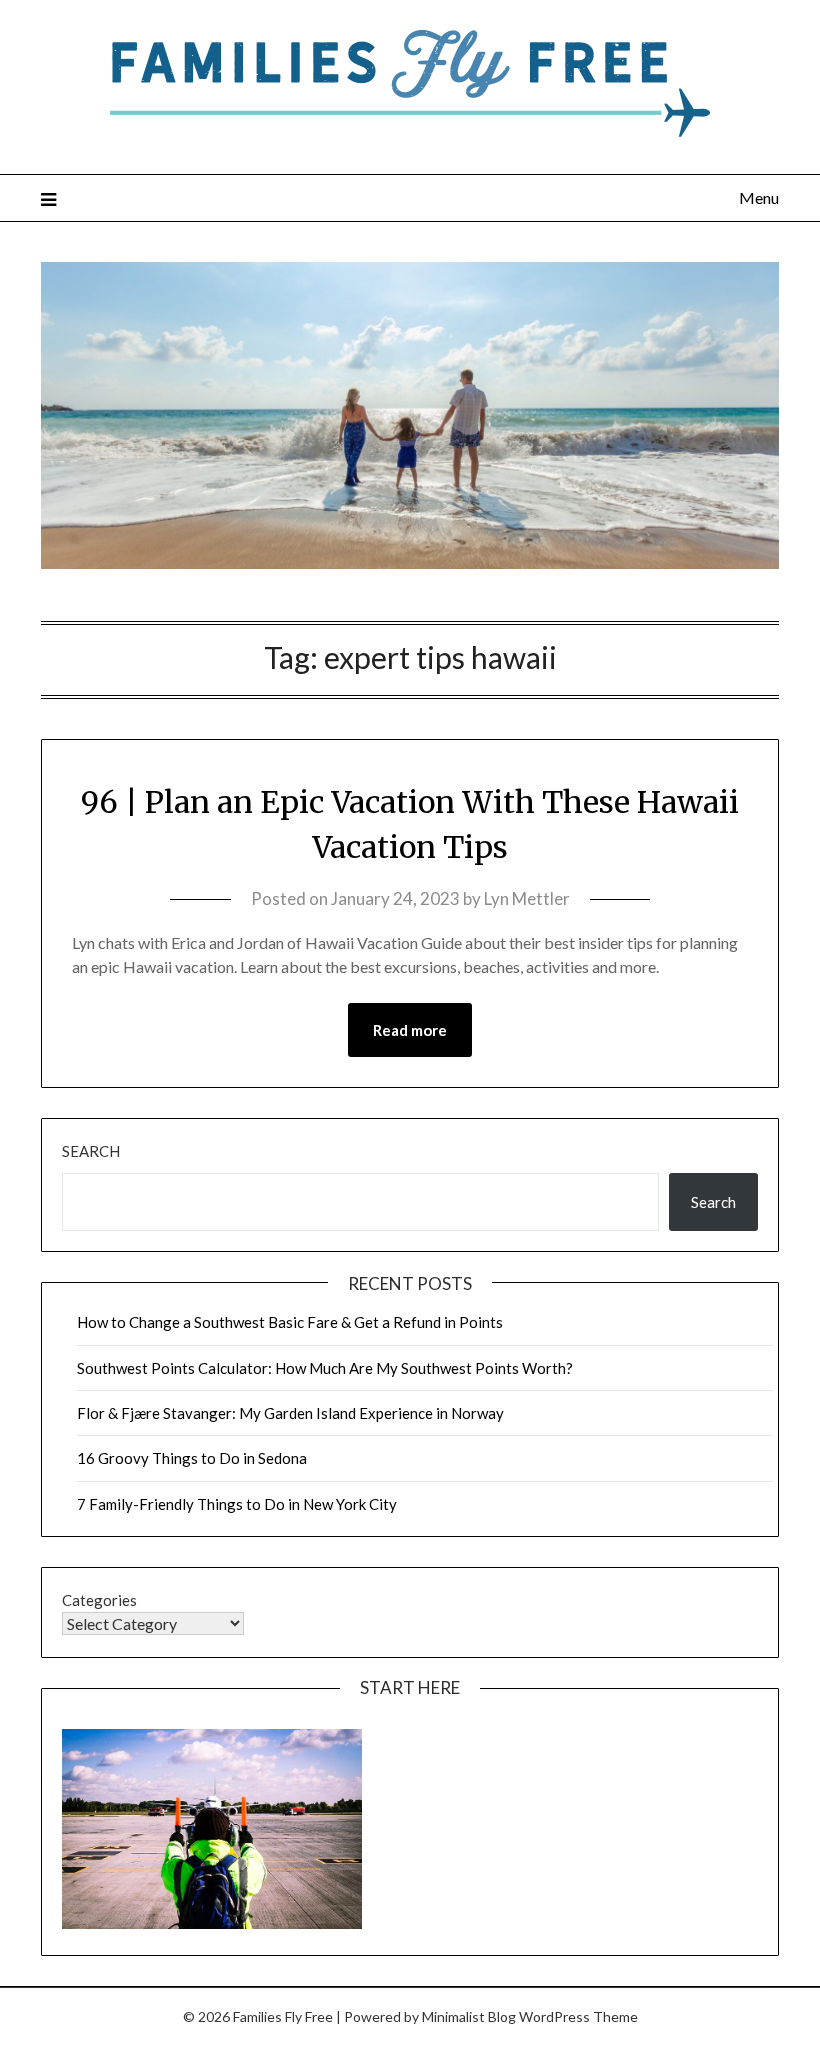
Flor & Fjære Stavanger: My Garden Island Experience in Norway (290, 1413)
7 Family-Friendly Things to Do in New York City (237, 1504)
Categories (99, 1600)
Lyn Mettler (527, 898)
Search (91, 1151)
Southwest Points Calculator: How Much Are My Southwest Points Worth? (325, 1368)
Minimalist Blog (469, 2016)
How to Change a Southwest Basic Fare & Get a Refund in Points (290, 1322)
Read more (410, 1030)
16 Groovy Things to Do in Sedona (192, 1458)
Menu (759, 197)
